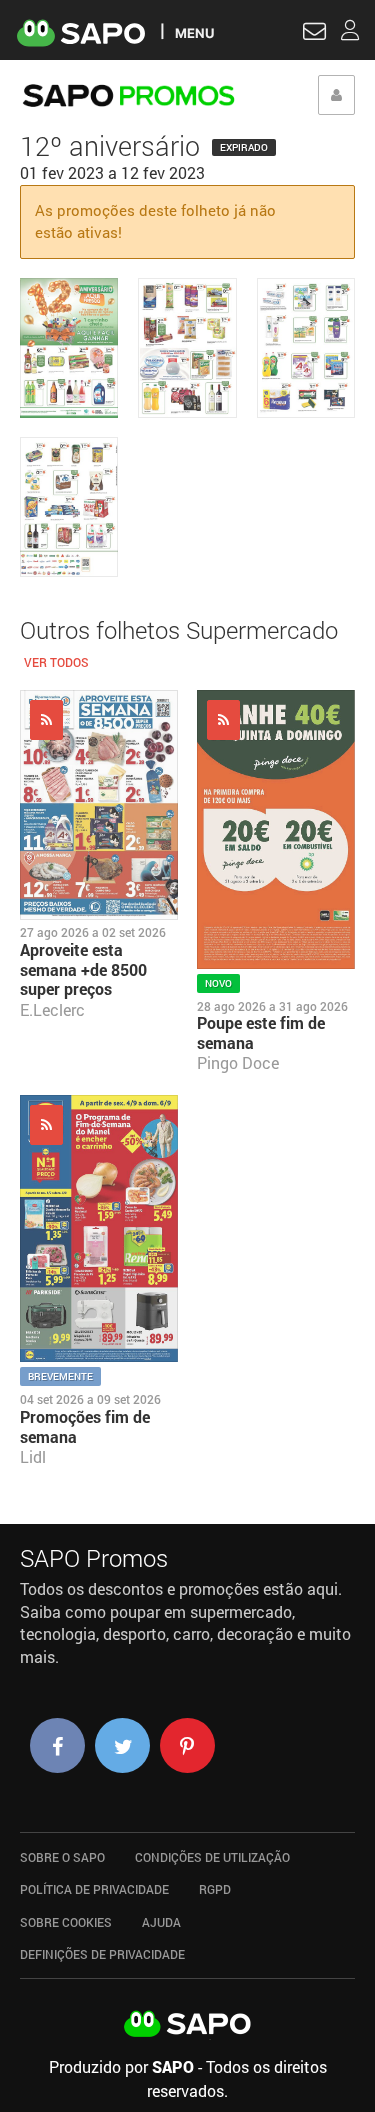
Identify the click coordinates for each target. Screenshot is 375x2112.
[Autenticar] (314, 34)
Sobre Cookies (66, 1922)
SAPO (188, 2025)
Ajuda (161, 1922)
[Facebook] (57, 1745)
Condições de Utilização (212, 1857)
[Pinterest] (187, 1745)
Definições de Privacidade (102, 1954)
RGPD (215, 1889)
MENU (194, 32)
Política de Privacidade (94, 1889)
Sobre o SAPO (62, 1857)
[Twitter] (122, 1745)
